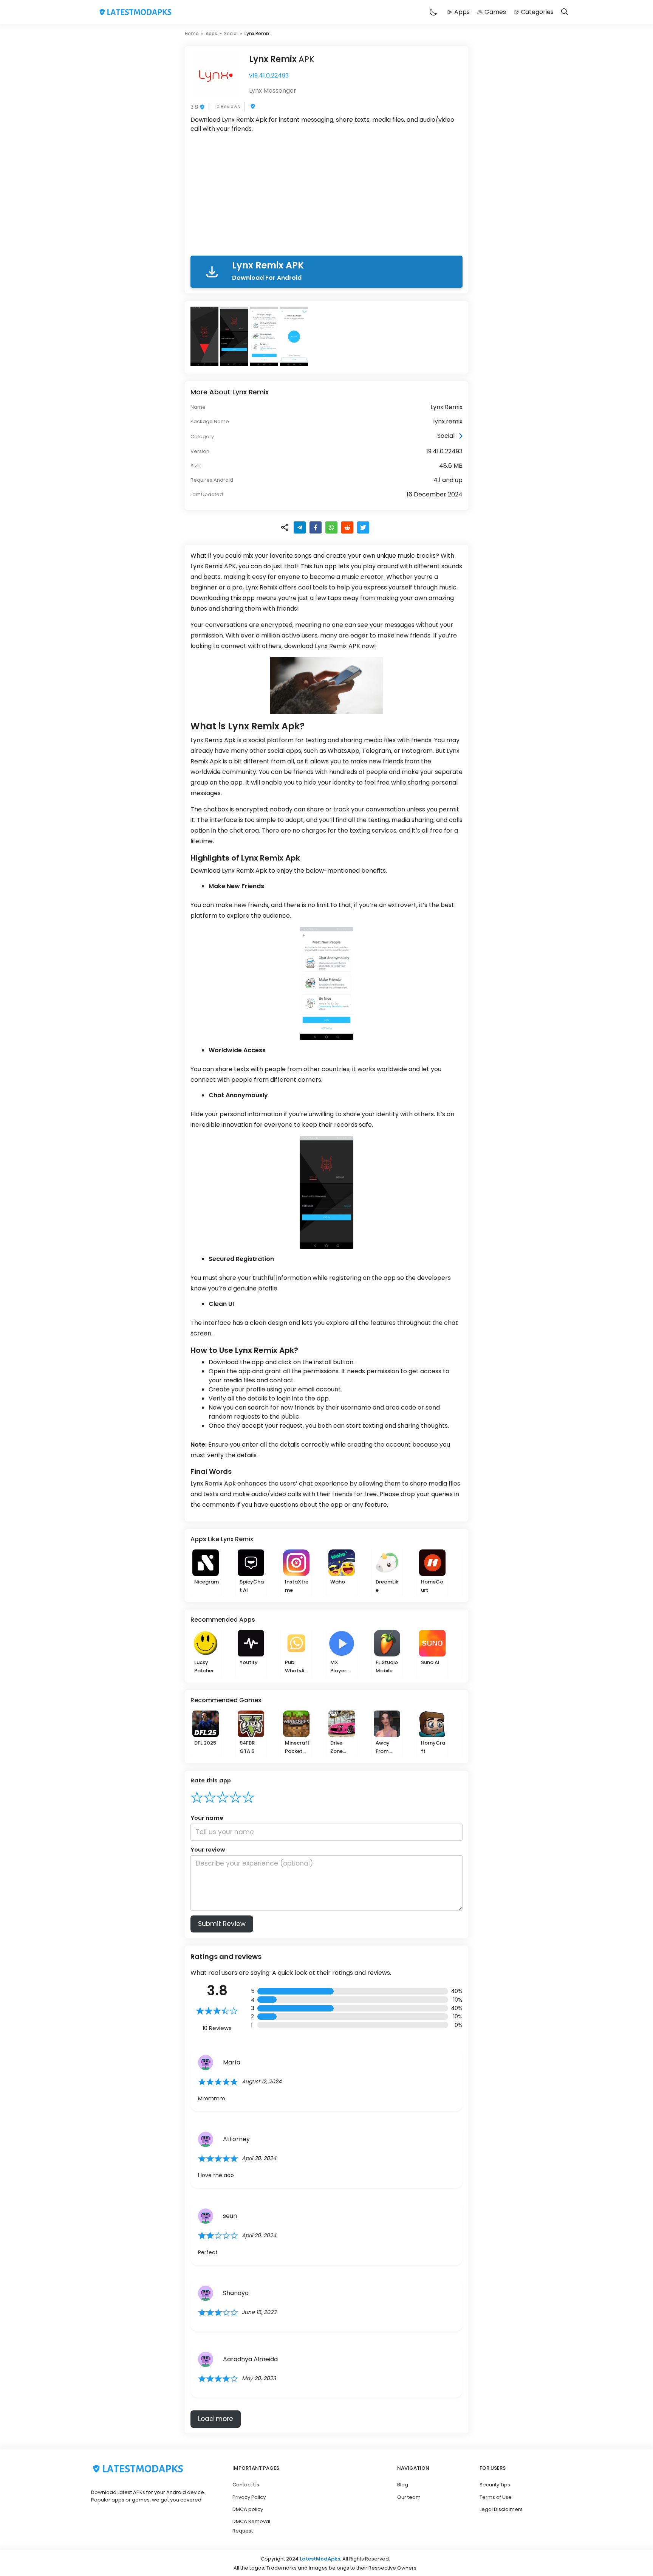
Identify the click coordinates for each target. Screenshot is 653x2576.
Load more (216, 2419)
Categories (537, 12)
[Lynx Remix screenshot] (205, 336)
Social (231, 33)
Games (495, 12)
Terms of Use (496, 2497)
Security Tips (495, 2485)
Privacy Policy (249, 2497)
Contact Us (246, 2485)
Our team (409, 2497)
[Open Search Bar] (565, 12)
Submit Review (222, 1924)
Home (192, 33)
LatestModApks (320, 2559)
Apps (462, 12)
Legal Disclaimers (501, 2509)
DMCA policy (248, 2509)
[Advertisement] (326, 196)
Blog (403, 2485)
